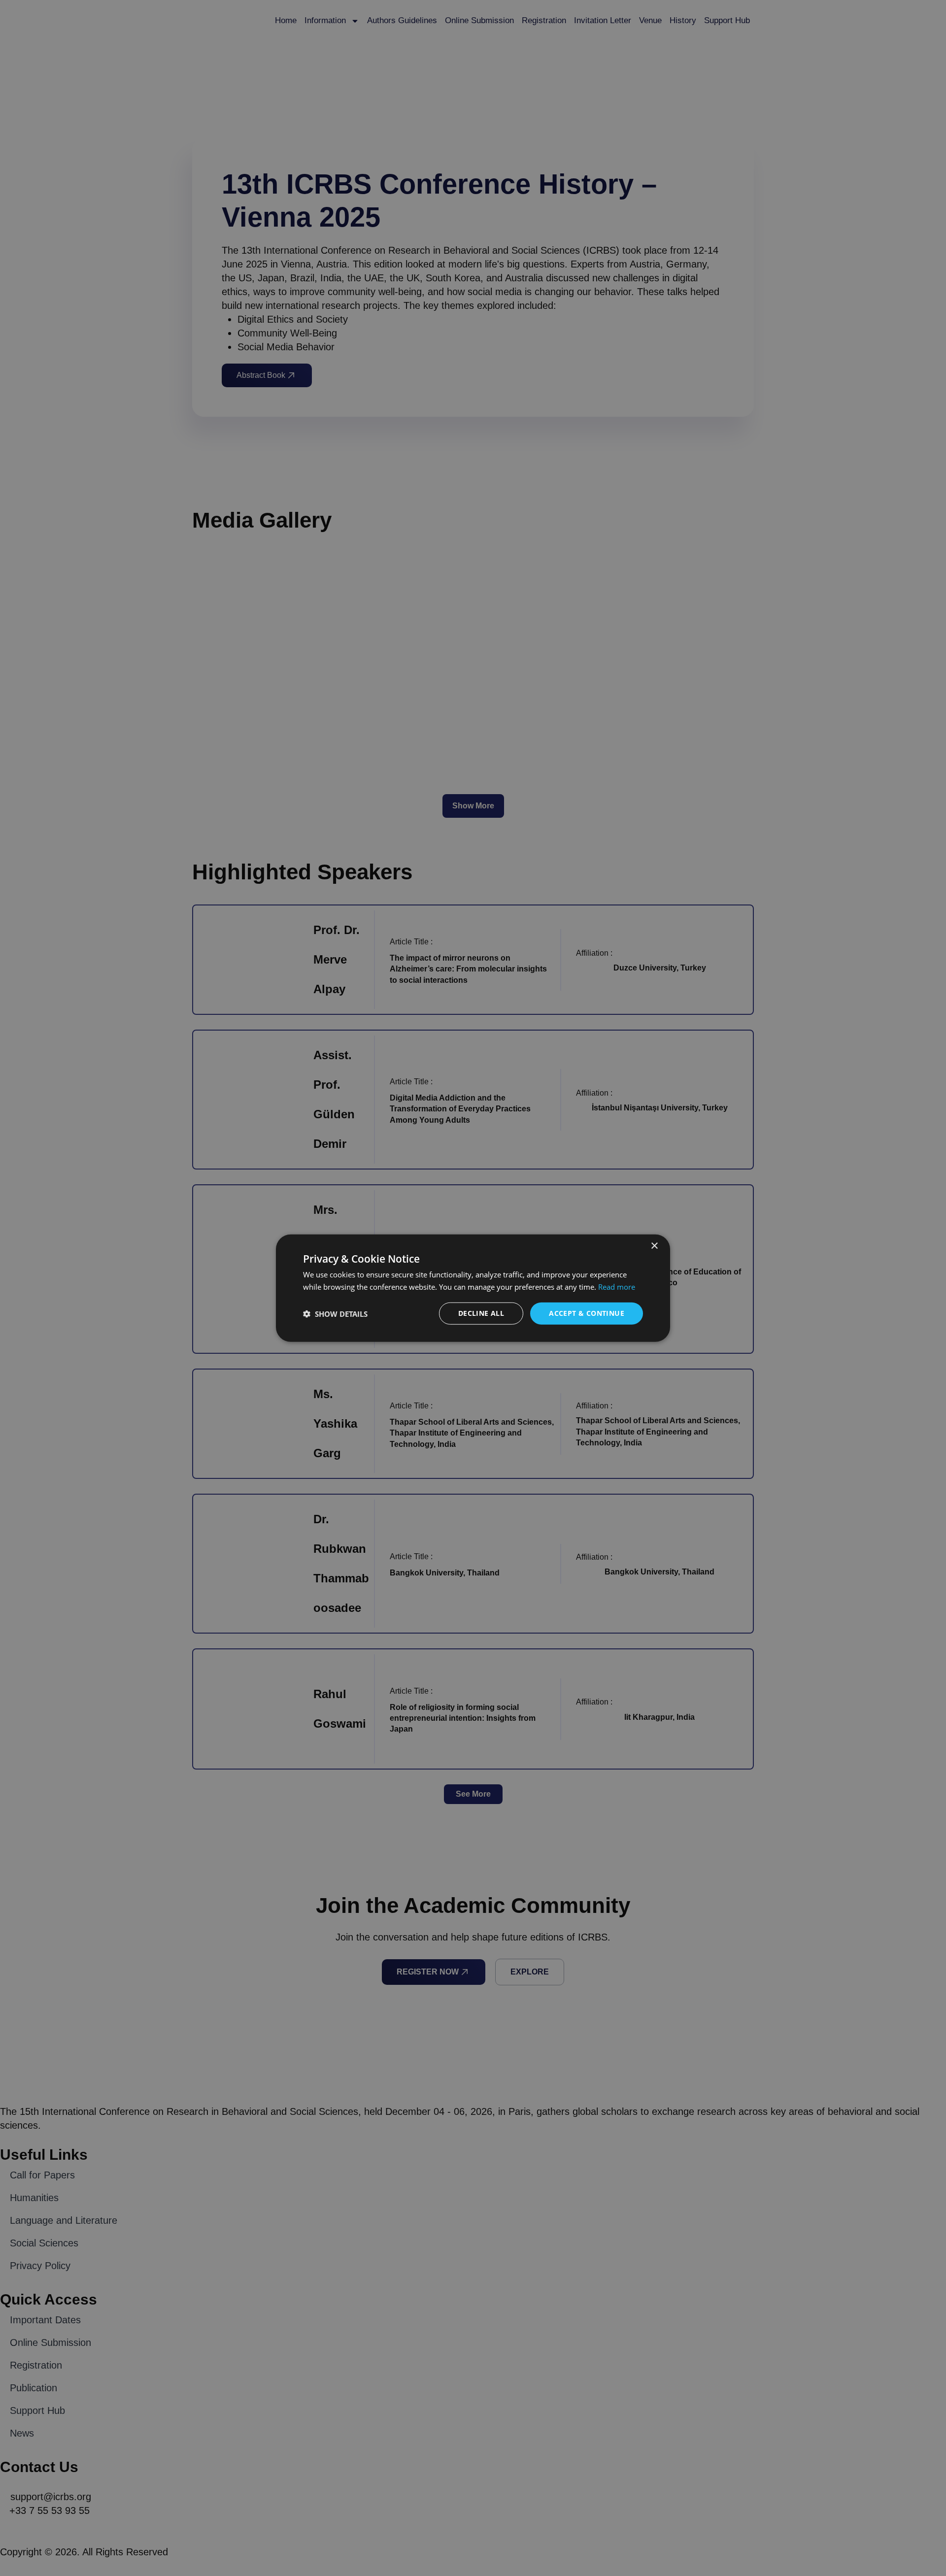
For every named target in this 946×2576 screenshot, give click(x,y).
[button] (335, 1313)
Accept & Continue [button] (587, 1313)
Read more (617, 1286)
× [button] (654, 1246)
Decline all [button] (481, 1313)
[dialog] (473, 1288)
